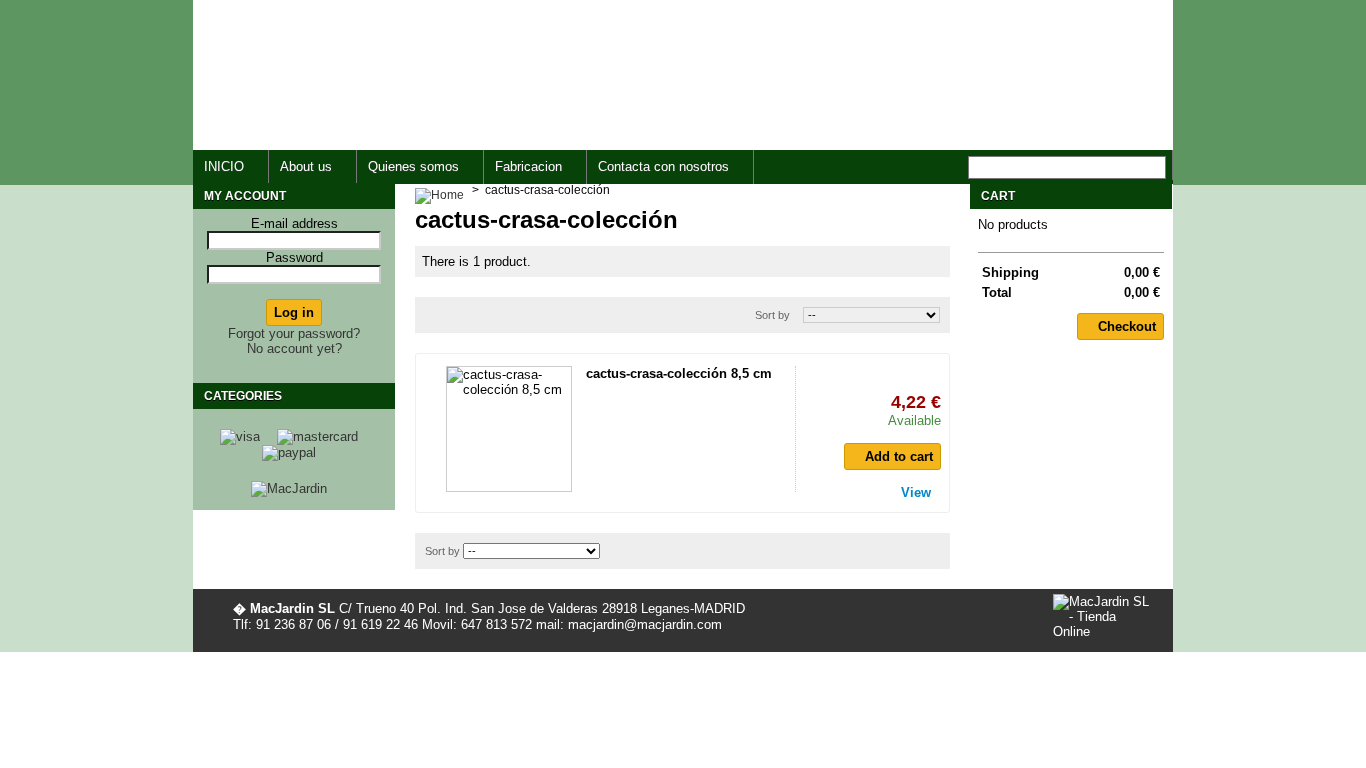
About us (306, 166)
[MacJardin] (289, 488)
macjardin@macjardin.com (849, 112)
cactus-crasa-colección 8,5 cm (679, 373)
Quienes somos (413, 166)
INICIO (224, 166)
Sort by (772, 315)
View (916, 492)
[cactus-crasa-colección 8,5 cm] (509, 429)
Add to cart (899, 456)
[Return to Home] (439, 190)
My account (245, 196)
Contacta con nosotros (663, 166)
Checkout (1127, 326)
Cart (998, 196)
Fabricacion (528, 166)
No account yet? (294, 348)
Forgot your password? (294, 333)
